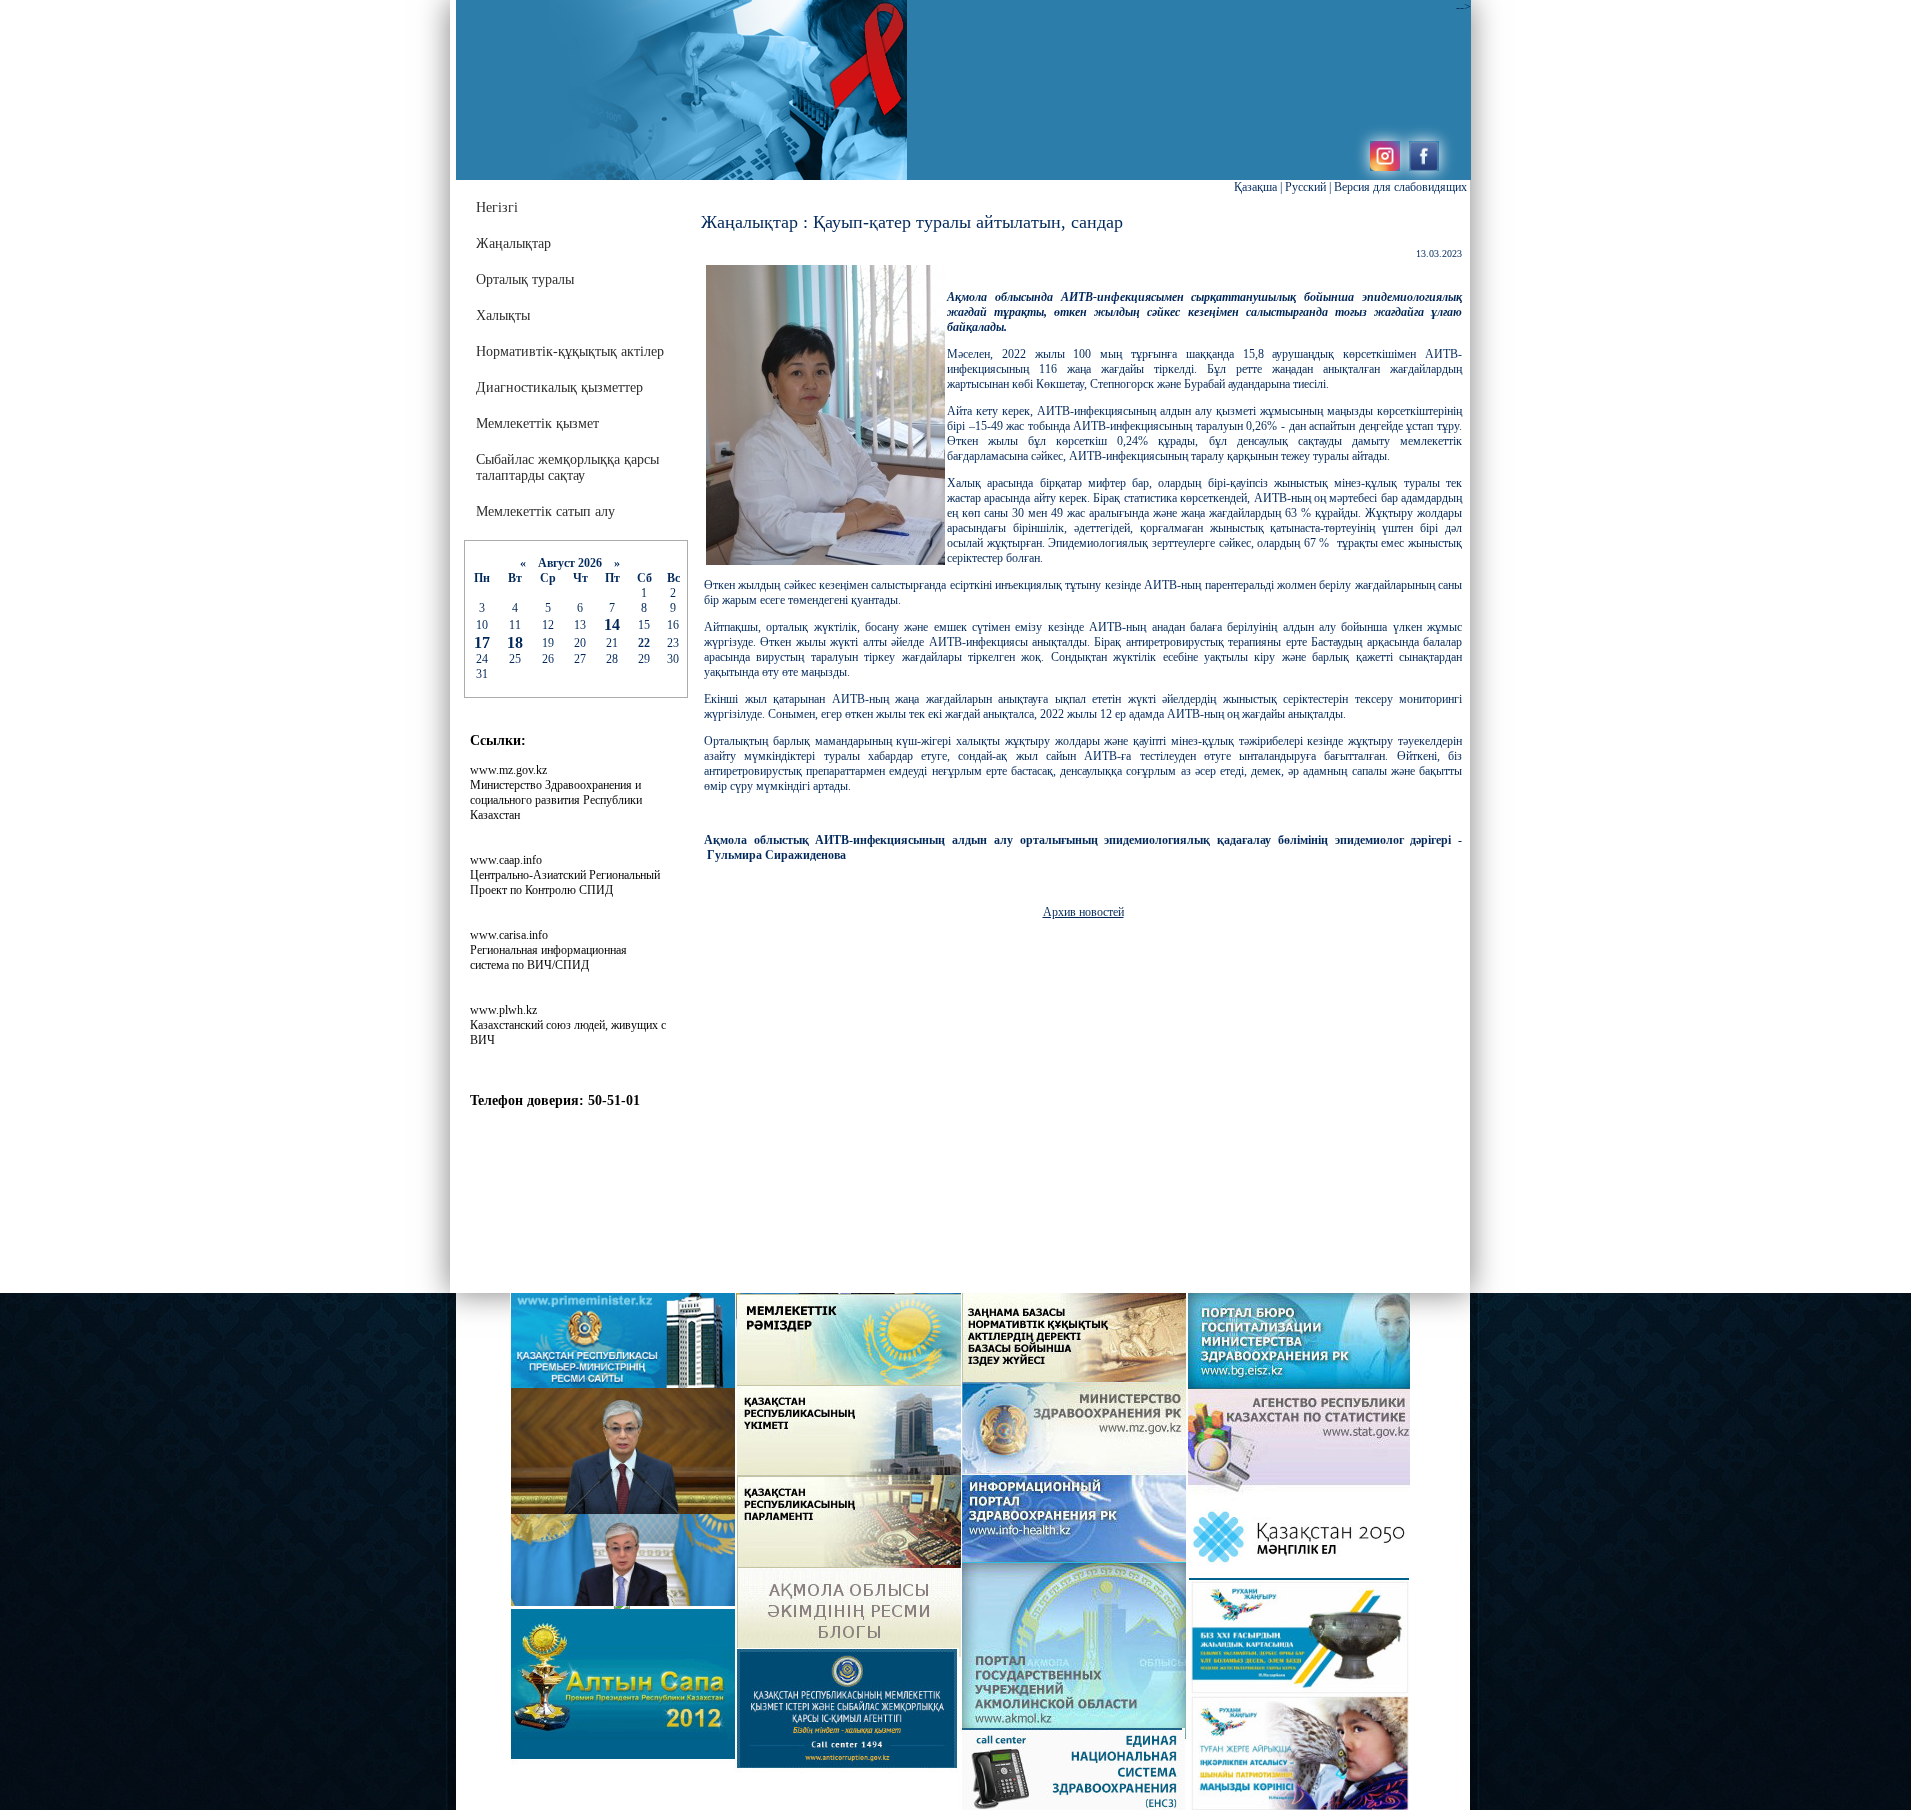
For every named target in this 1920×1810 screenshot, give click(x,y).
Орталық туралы (525, 279)
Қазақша (1255, 187)
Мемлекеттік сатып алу (545, 511)
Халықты (503, 315)
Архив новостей (1083, 912)
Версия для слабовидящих (1400, 187)
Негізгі (497, 207)
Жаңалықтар (513, 243)
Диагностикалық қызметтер (559, 387)
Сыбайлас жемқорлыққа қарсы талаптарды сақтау (567, 467)
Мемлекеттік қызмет (537, 423)
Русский (1305, 187)
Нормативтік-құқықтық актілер (570, 351)
